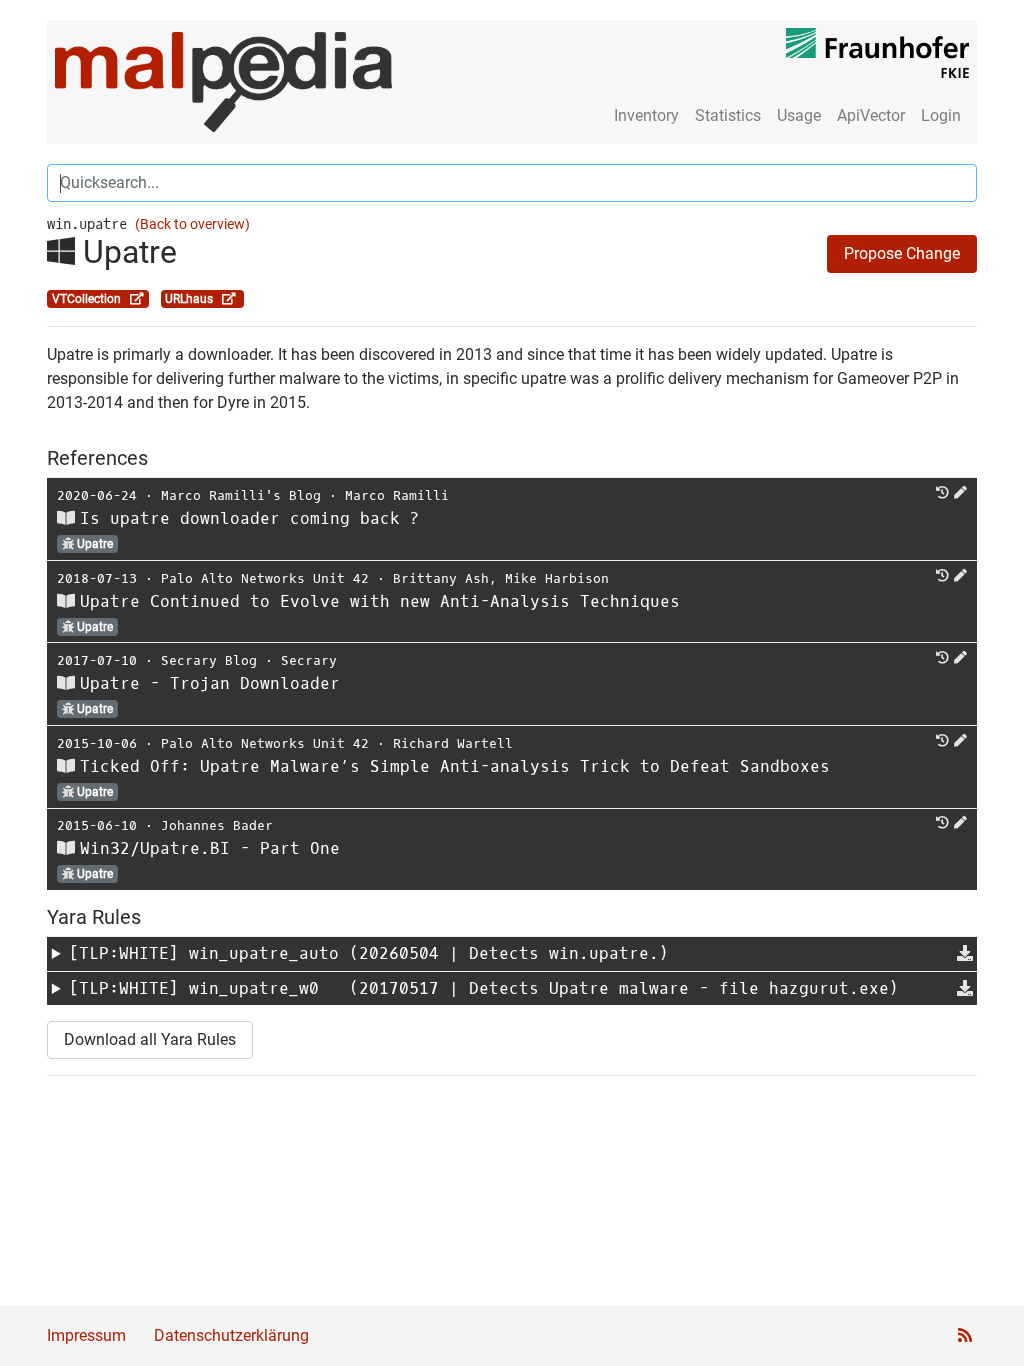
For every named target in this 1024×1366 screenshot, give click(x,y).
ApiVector (871, 115)
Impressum (86, 1335)
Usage (799, 115)
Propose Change (902, 253)
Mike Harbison (557, 578)
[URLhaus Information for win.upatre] (229, 299)
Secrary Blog (209, 660)
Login (941, 115)
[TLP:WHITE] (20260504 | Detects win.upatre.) (369, 953)
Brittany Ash (441, 578)
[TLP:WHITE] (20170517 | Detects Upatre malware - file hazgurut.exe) (484, 988)
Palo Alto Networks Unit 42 (265, 578)
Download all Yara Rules (150, 1039)
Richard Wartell (453, 743)
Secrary (309, 660)
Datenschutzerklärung (231, 1335)
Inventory (646, 115)
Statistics (728, 115)
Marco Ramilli (397, 495)
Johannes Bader (217, 825)
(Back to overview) (192, 224)
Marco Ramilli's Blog (241, 495)
